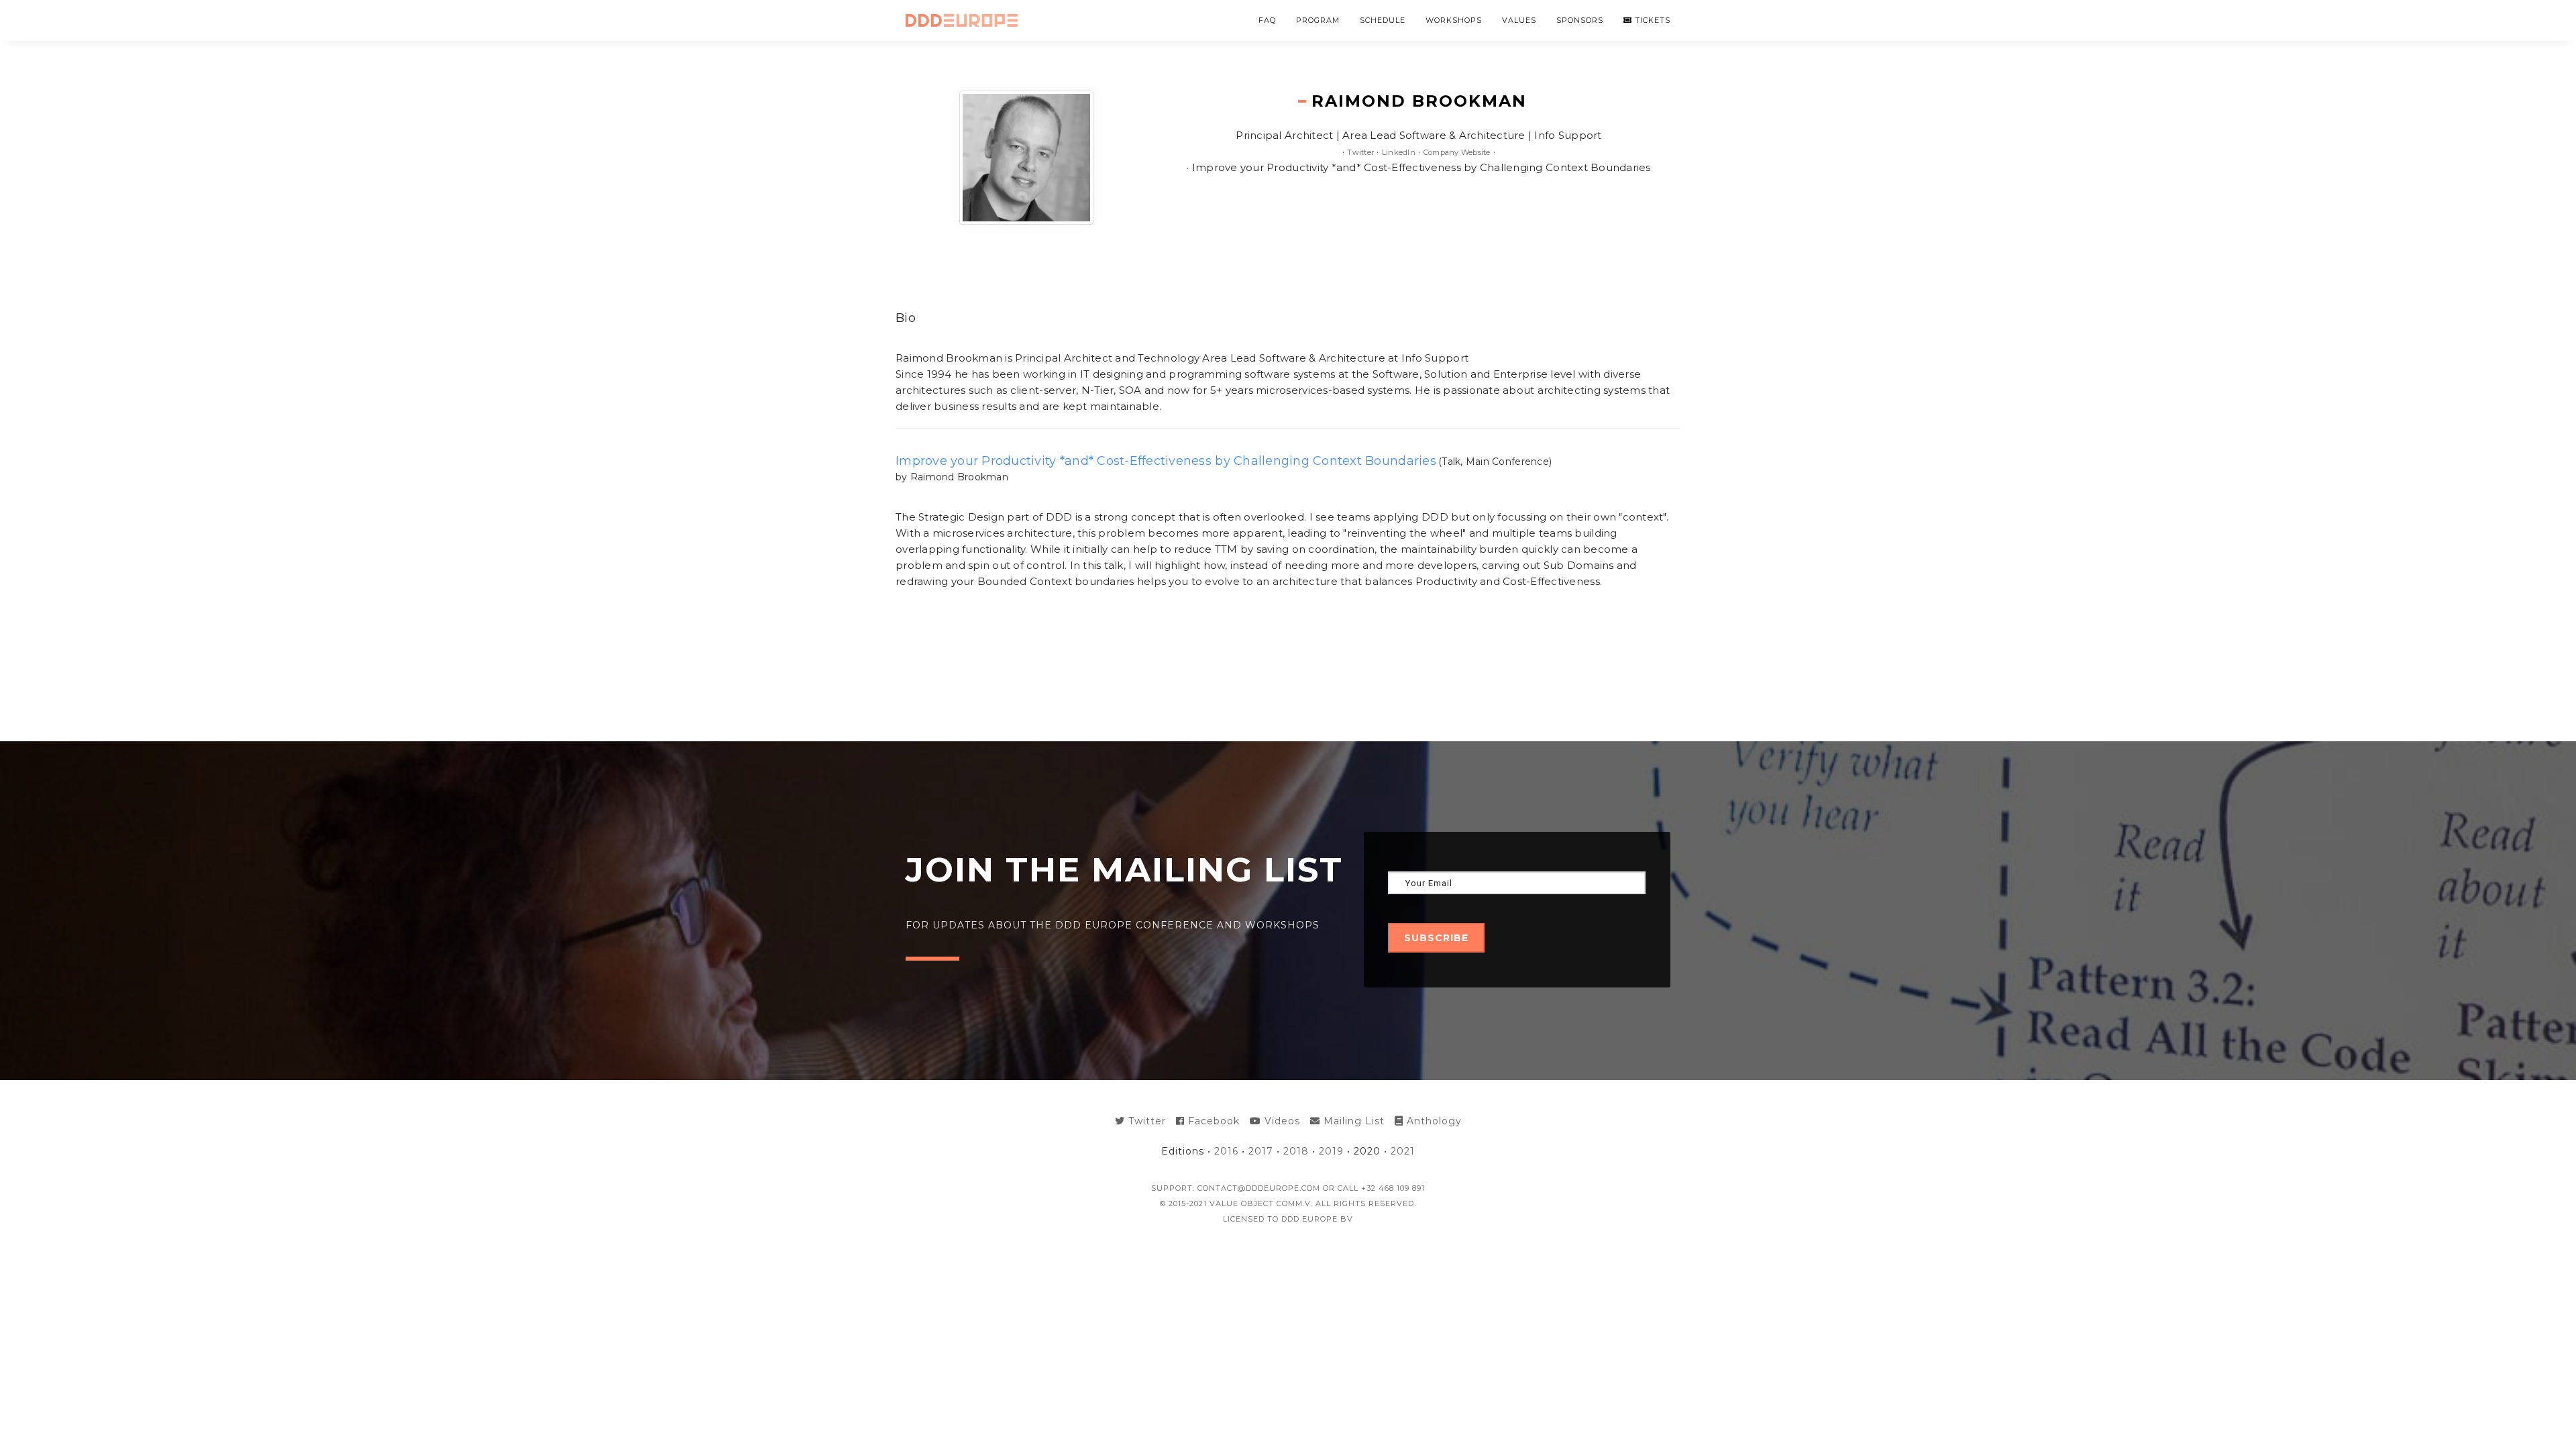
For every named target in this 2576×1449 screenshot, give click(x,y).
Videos (1281, 1121)
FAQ (1267, 20)
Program (1318, 20)
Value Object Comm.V (1260, 1203)
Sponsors (1580, 20)
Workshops (1454, 20)
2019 (1331, 1151)
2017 (1261, 1151)
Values (1519, 20)
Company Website (1457, 152)
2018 (1296, 1151)
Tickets (1651, 20)
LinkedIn (1399, 152)
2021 (1403, 1151)
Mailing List (1352, 1121)
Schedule (1383, 20)
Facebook (1212, 1121)
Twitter (1360, 152)
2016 (1226, 1151)
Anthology (1433, 1121)
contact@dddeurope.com (1259, 1188)
